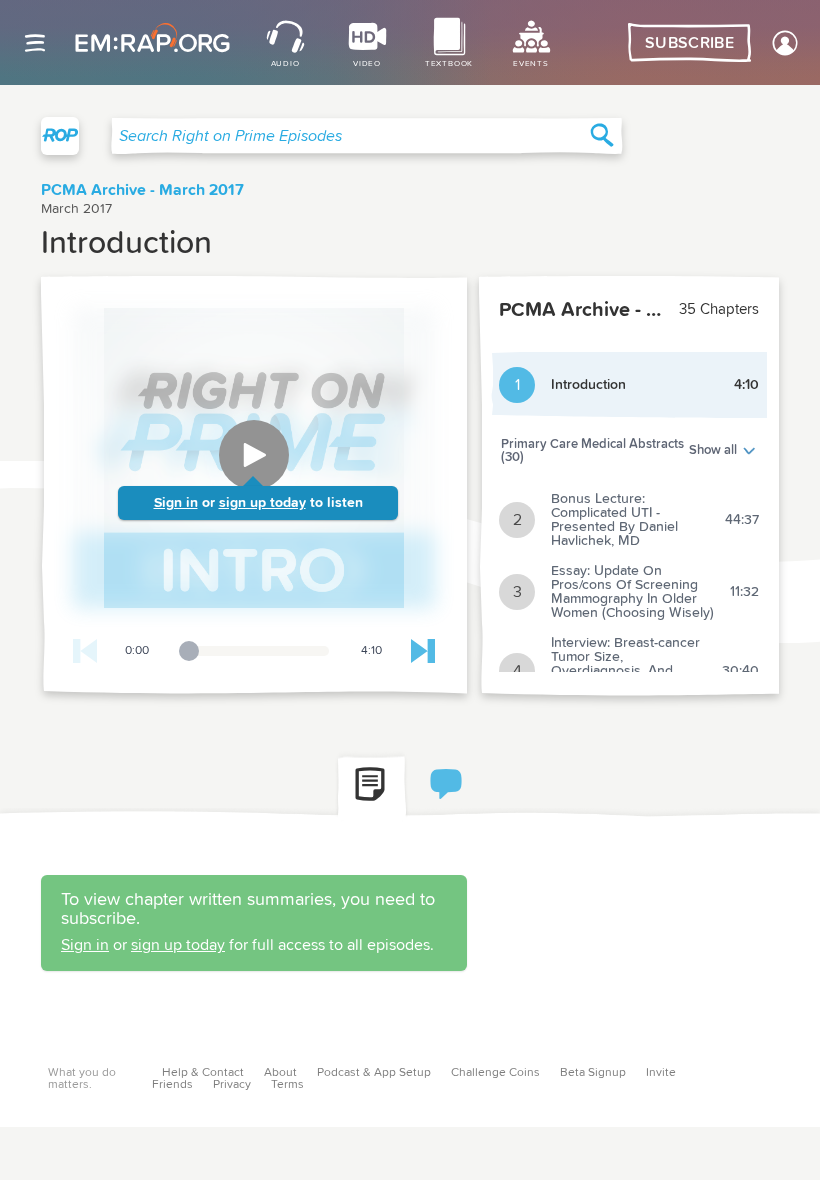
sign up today (262, 503)
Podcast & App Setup (374, 1073)
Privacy (232, 1085)
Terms (287, 1085)
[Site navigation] (35, 43)
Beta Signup (593, 1073)
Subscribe (689, 43)
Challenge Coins (495, 1073)
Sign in (176, 503)
